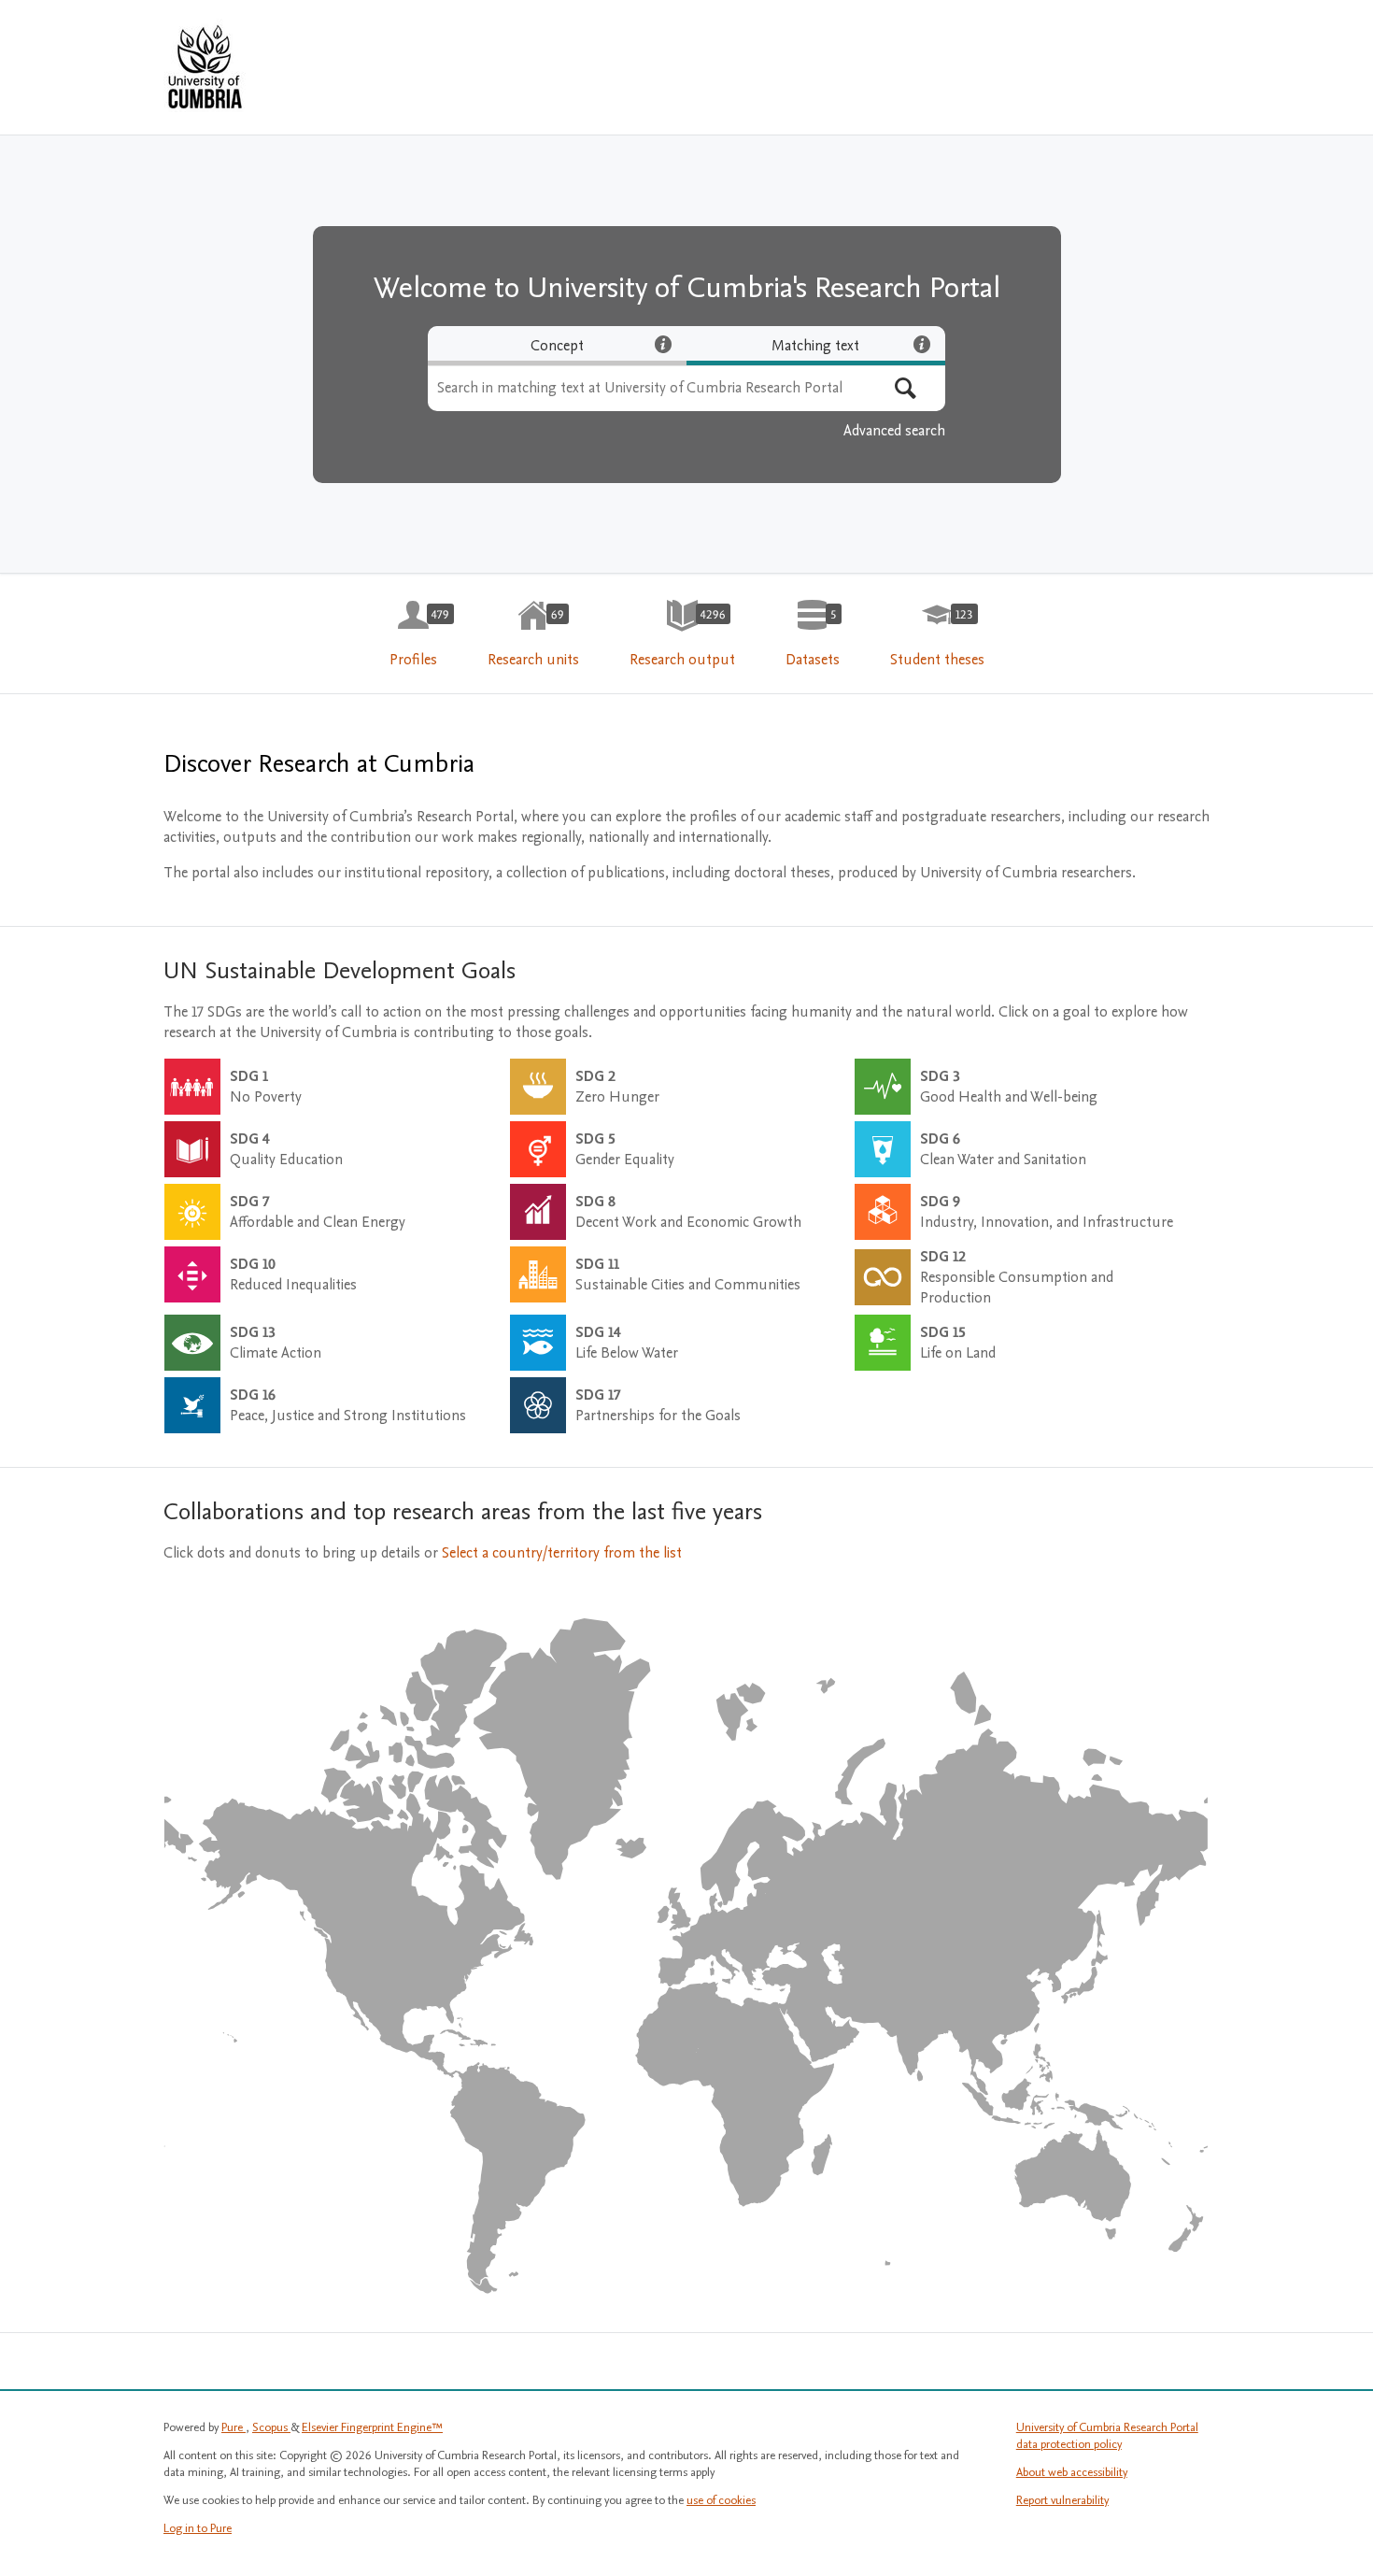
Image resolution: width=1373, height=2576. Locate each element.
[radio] (557, 346)
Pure (234, 2427)
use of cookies (721, 2500)
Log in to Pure (198, 2528)
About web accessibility (1072, 2472)
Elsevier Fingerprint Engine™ (372, 2427)
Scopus (271, 2427)
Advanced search (894, 431)
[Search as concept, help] (663, 344)
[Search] (906, 388)
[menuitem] (413, 634)
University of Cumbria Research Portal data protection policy (1107, 2436)
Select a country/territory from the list (562, 1553)
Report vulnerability (1062, 2500)
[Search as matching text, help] (922, 344)
